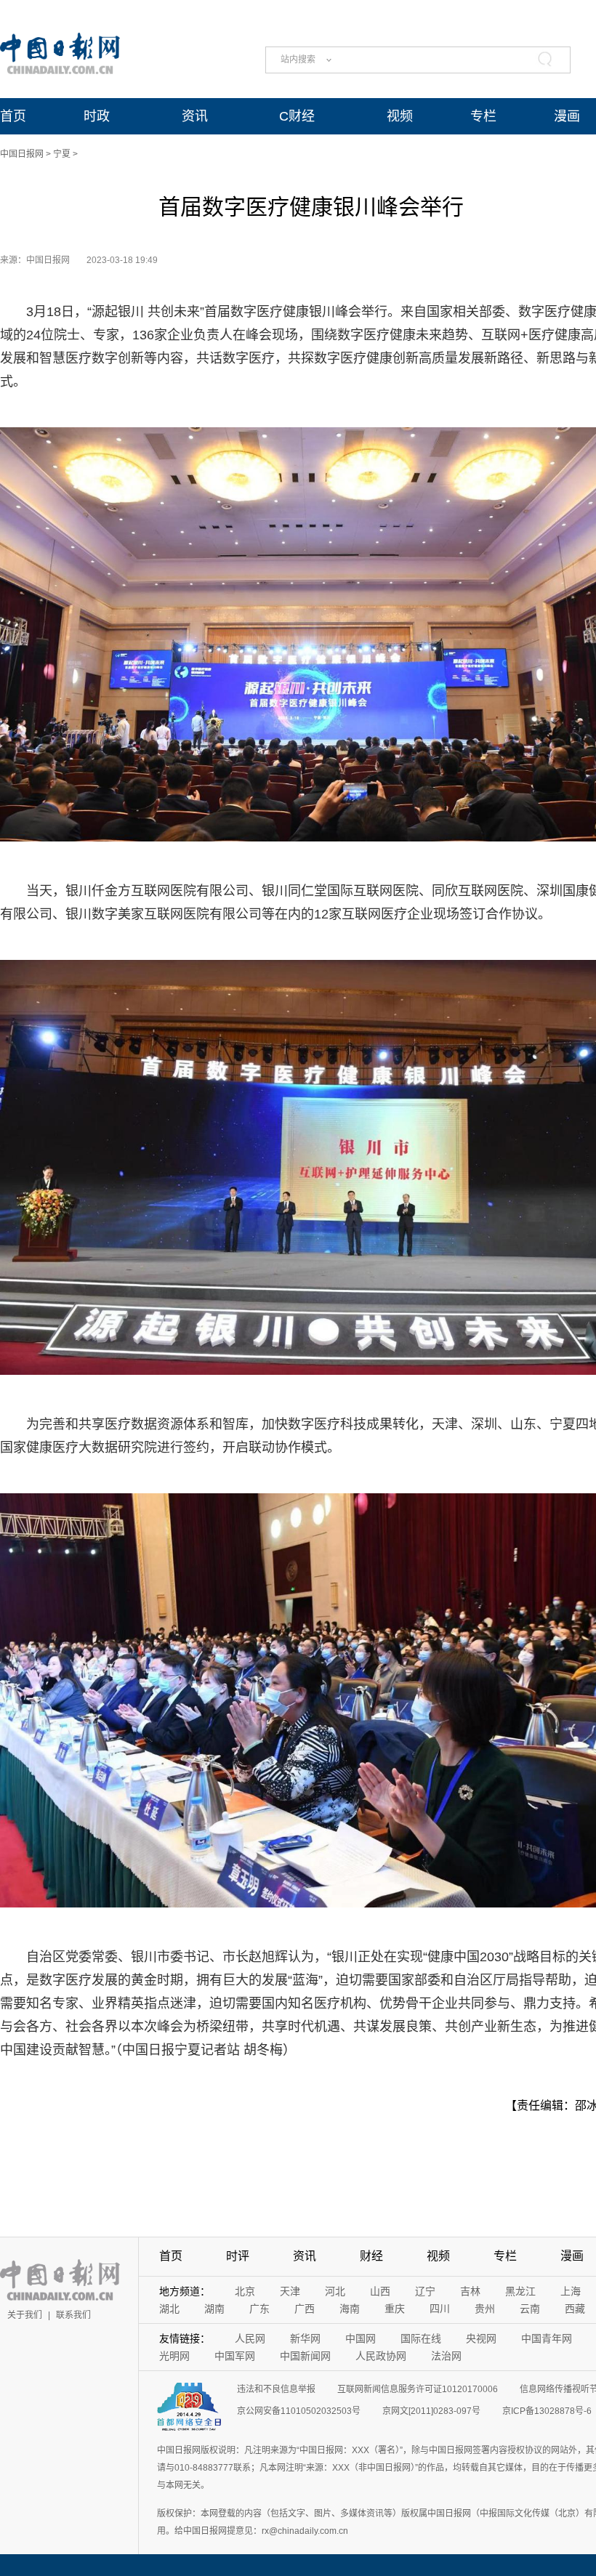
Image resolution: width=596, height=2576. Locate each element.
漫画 (567, 116)
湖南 (214, 2309)
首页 (13, 116)
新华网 (305, 2338)
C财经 (297, 116)
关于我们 (25, 2315)
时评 (238, 2256)
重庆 (395, 2309)
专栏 (483, 116)
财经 (371, 2256)
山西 (380, 2291)
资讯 (195, 116)
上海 (571, 2291)
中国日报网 (22, 154)
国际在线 (421, 2338)
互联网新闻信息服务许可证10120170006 (418, 2389)
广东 (259, 2309)
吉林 (470, 2291)
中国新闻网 (305, 2356)
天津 (290, 2291)
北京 (245, 2291)
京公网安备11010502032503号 (299, 2411)
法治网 (446, 2356)
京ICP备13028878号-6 (547, 2411)
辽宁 (425, 2291)
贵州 (485, 2309)
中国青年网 (547, 2338)
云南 (530, 2309)
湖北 (169, 2309)
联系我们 (73, 2315)
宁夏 (62, 154)
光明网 (174, 2356)
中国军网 (235, 2356)
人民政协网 (381, 2356)
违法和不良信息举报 (276, 2389)
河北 (335, 2291)
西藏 (575, 2309)
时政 (97, 116)
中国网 (361, 2338)
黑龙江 (520, 2291)
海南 (350, 2309)
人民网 (250, 2338)
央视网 (481, 2338)
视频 (400, 116)
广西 (305, 2309)
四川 (440, 2309)
